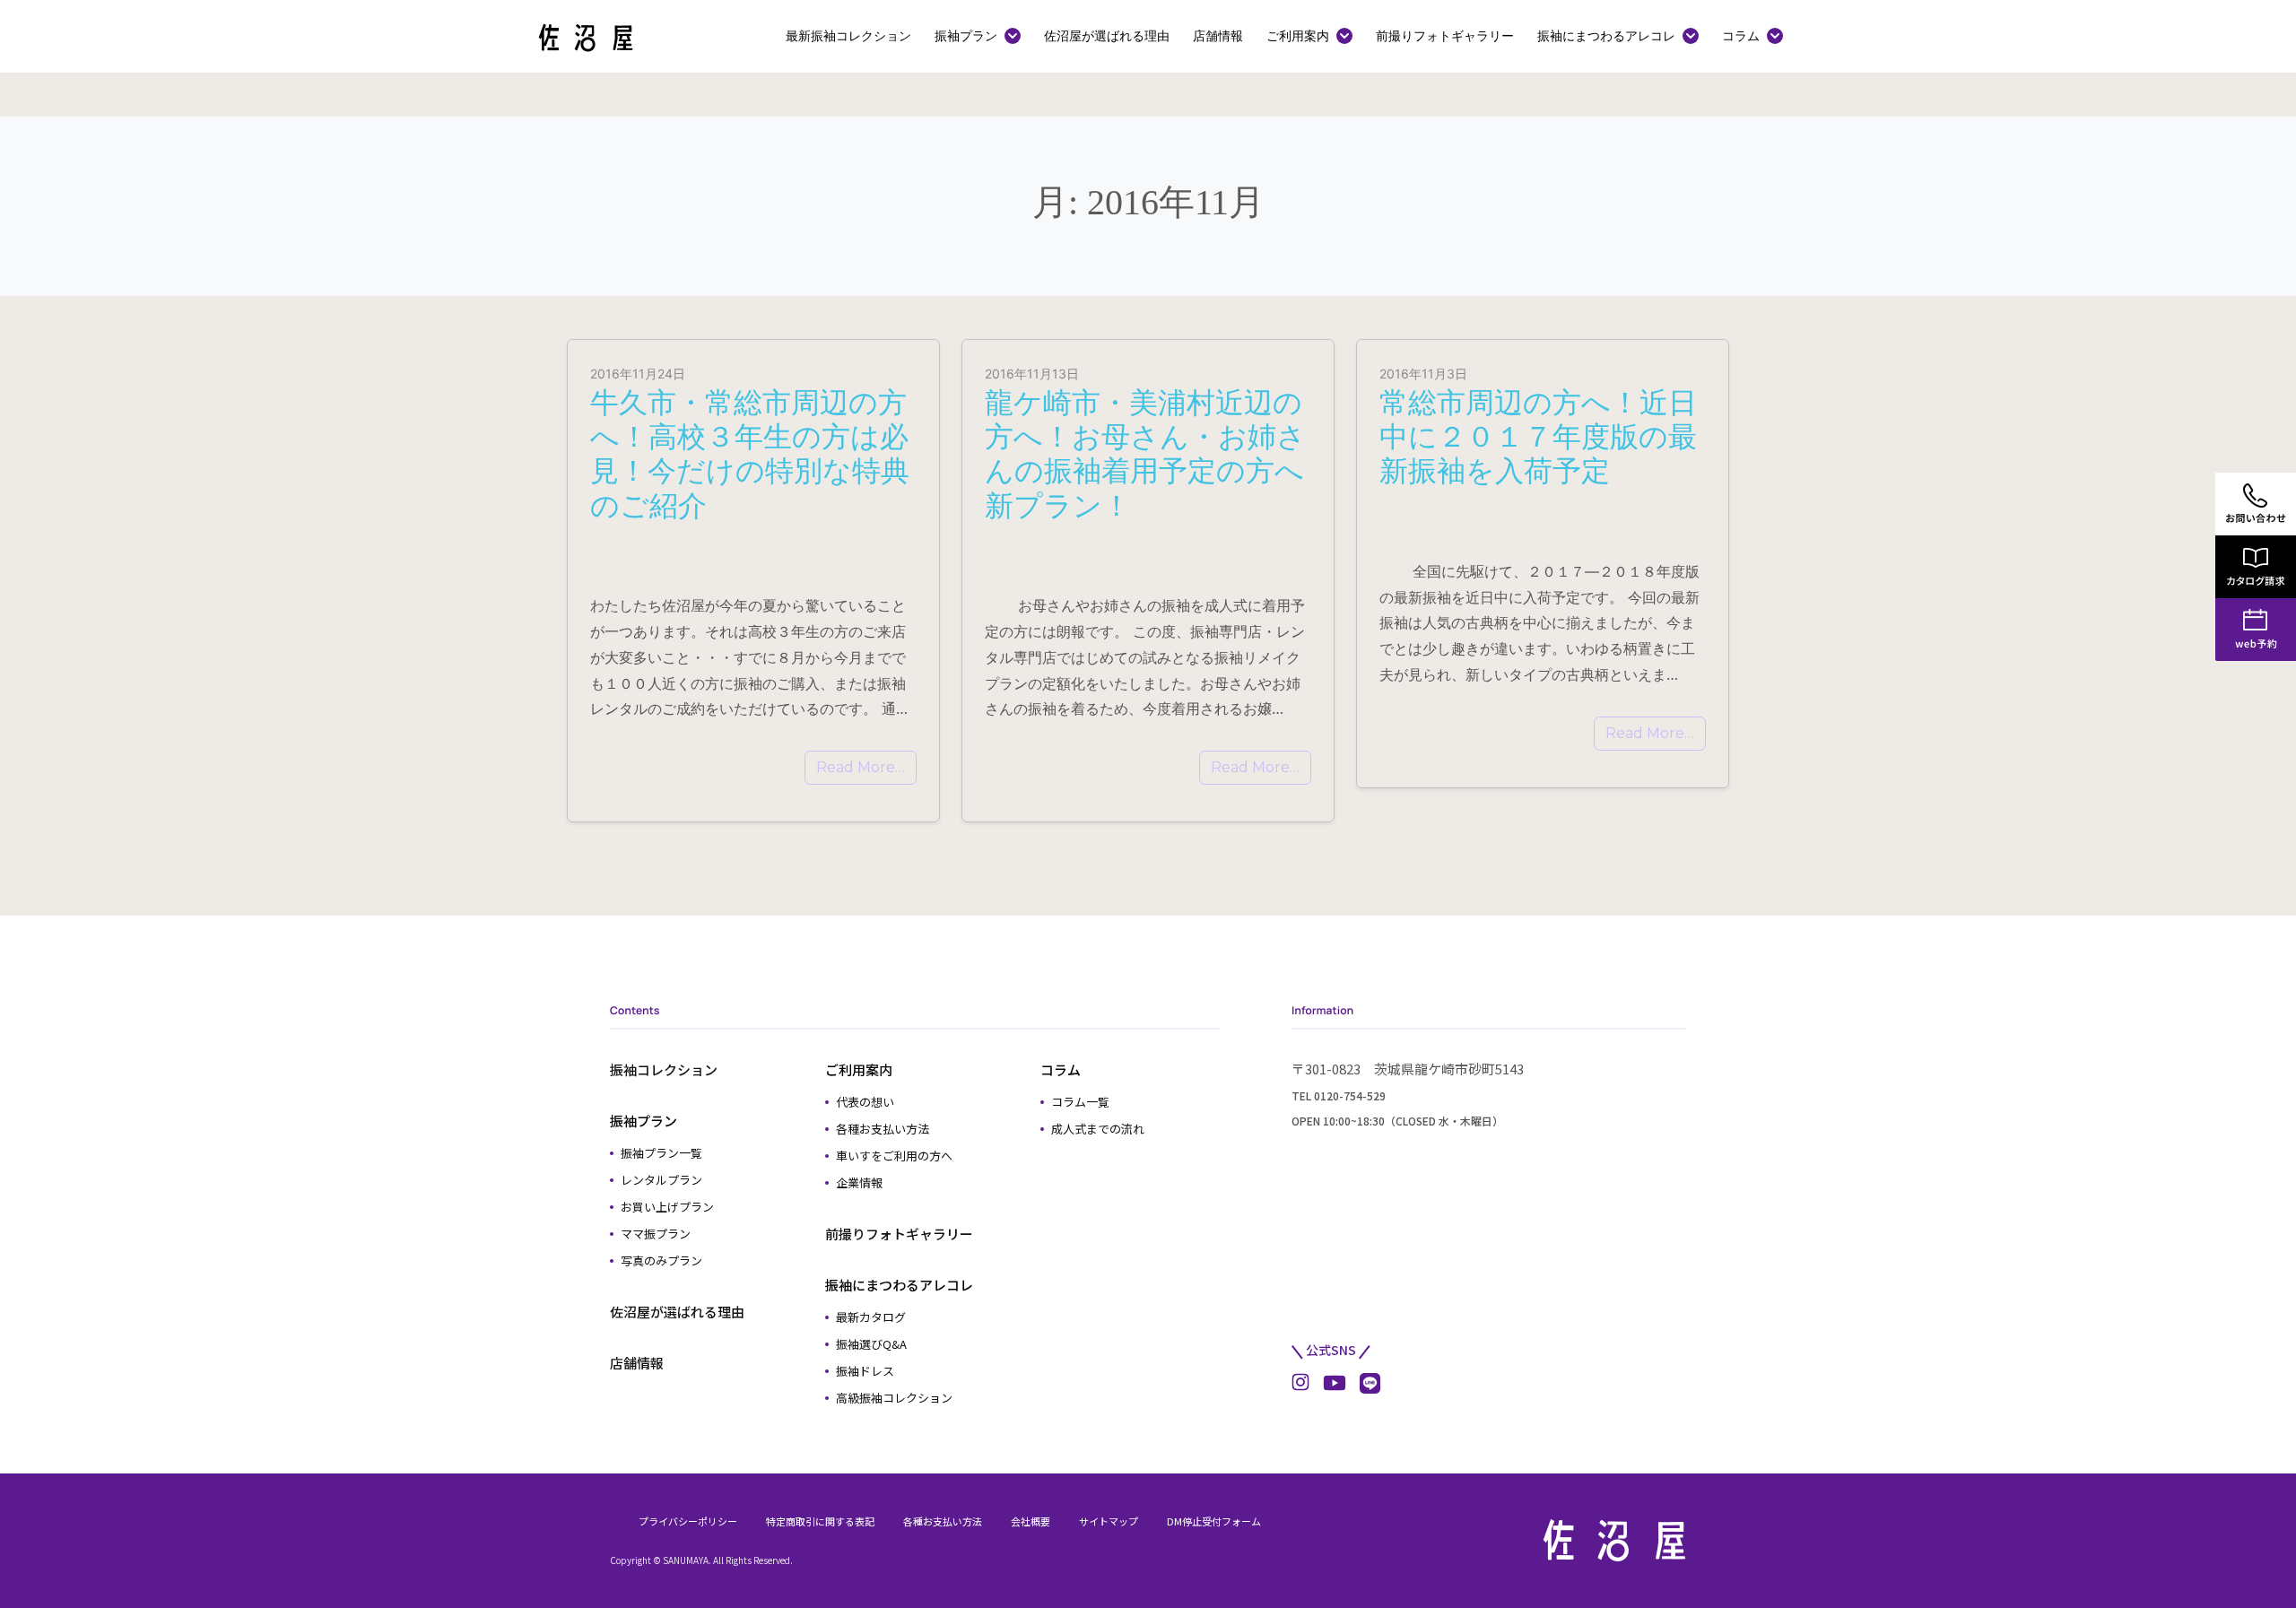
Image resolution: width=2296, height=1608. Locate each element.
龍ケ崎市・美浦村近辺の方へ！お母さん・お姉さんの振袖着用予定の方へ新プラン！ (1145, 454)
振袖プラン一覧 (661, 1153)
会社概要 (1031, 1521)
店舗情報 (1218, 35)
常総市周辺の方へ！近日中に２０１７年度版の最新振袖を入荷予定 (1538, 437)
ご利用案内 (1298, 35)
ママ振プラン (656, 1234)
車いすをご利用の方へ (894, 1156)
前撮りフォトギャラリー (1445, 35)
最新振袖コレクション (848, 35)
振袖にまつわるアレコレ (1606, 35)
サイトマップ (1109, 1521)
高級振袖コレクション (894, 1398)
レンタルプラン (661, 1180)
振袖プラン (966, 35)
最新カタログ (871, 1317)
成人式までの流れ (1098, 1129)
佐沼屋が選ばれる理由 (1107, 35)
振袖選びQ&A (871, 1344)
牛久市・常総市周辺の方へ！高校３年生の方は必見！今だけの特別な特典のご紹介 (750, 454)
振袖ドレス (865, 1371)
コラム (1741, 35)
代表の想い (865, 1102)
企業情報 (859, 1182)
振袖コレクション (664, 1069)
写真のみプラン (661, 1260)
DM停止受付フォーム (1214, 1521)
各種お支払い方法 (883, 1129)
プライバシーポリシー (688, 1521)
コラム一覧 (1080, 1102)
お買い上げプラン (667, 1207)
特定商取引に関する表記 (820, 1521)
